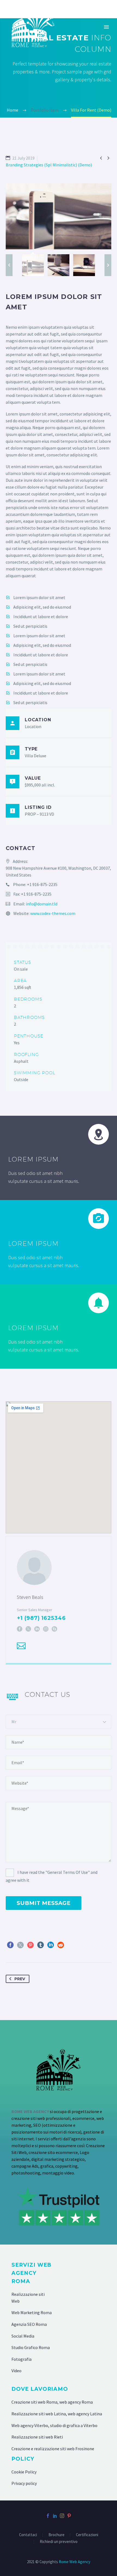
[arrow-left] (9, 265)
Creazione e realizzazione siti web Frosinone (53, 2449)
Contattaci (28, 2535)
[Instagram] (46, 1629)
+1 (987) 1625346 (41, 1618)
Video (16, 2371)
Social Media (23, 2336)
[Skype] (54, 1629)
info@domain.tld (42, 904)
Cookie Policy (24, 2472)
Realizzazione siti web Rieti (37, 2437)
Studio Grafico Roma (31, 2347)
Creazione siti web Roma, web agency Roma (52, 2402)
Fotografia (21, 2359)
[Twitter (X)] (28, 1629)
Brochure (56, 2535)
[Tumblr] (41, 1945)
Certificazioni (87, 2535)
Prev (20, 1979)
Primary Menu (106, 27)
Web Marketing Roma (32, 2312)
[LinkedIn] (37, 1629)
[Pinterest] (30, 1945)
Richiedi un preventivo (59, 2542)
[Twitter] (20, 1945)
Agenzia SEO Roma (29, 2324)
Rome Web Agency (75, 2562)
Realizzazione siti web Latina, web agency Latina (57, 2414)
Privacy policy (24, 2483)
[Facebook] (20, 1629)
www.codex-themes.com (53, 913)
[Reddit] (61, 1945)
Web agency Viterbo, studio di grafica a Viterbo (54, 2425)
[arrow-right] (108, 265)
